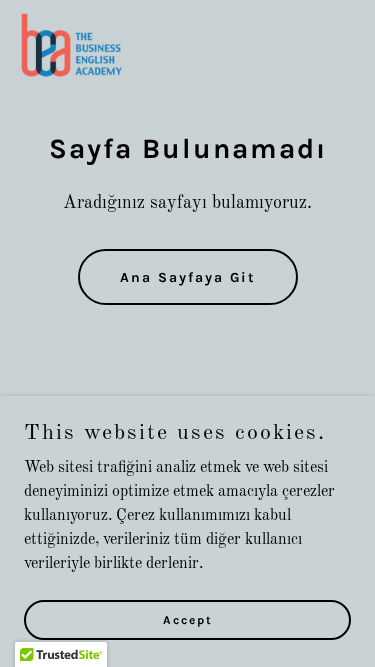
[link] (73, 45)
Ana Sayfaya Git (188, 277)
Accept (188, 619)
